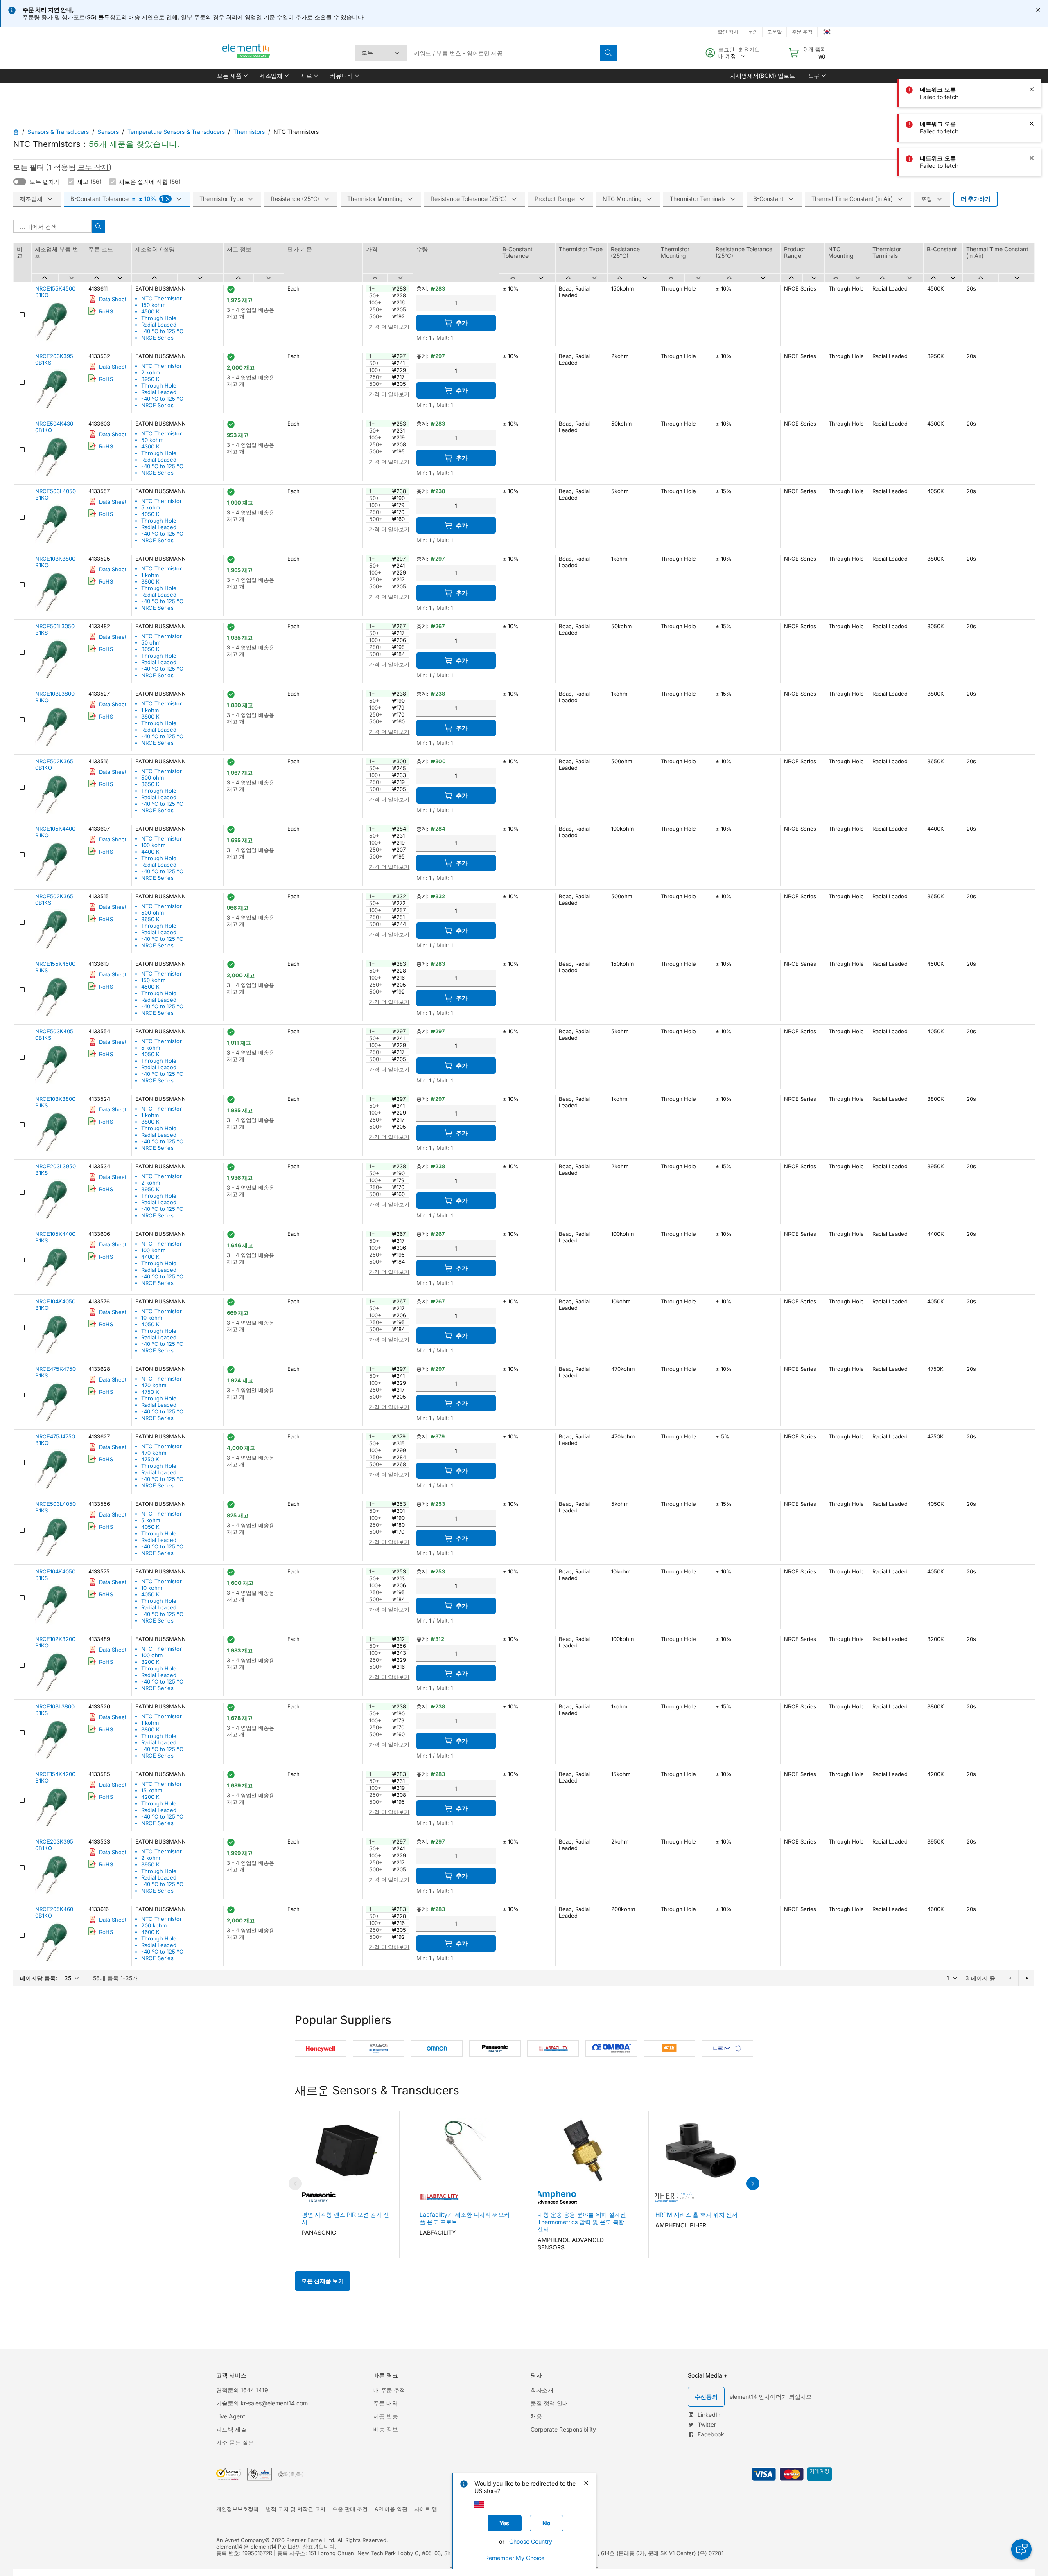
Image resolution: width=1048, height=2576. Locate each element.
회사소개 (542, 2390)
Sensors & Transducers (58, 132)
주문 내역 (386, 2403)
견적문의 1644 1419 (242, 2390)
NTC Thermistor (161, 298)
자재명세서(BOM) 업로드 (762, 75)
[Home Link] (246, 53)
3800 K (150, 581)
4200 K (150, 1797)
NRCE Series (157, 338)
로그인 (726, 50)
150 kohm (153, 305)
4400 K (150, 852)
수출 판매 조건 (350, 2509)
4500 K (150, 311)
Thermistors (249, 132)
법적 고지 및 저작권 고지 (296, 2509)
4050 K (150, 514)
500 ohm (152, 778)
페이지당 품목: (38, 1978)
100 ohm (152, 1655)
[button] (232, 76)
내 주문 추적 (389, 2390)
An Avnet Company (241, 2540)
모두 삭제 (93, 167)
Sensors (108, 132)
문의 (753, 32)
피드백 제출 (231, 2429)
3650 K (150, 784)
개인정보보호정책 (237, 2509)
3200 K (150, 1662)
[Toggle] (20, 182)
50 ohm (151, 642)
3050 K (150, 649)
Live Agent (231, 2416)
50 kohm (152, 440)
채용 (536, 2416)
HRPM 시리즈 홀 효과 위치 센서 (697, 2214)
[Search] (608, 53)
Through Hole (159, 318)
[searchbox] (504, 53)
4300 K (150, 446)
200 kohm (154, 1925)
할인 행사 (728, 32)
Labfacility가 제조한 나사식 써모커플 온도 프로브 (465, 2218)
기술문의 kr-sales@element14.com (262, 2403)
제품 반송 (386, 2416)
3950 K (150, 379)
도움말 (775, 32)
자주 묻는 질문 (235, 2442)
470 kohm (154, 1385)
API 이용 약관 (391, 2509)
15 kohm (152, 1790)
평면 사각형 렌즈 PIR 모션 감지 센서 (346, 2218)
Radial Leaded (159, 325)
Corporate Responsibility (563, 2429)
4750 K (150, 1392)
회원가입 (749, 50)
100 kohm (153, 845)
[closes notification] (1038, 10)
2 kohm (151, 372)
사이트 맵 (426, 2509)
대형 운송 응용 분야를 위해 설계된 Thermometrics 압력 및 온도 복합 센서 (582, 2222)
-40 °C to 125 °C (162, 331)
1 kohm (150, 575)
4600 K (150, 1932)
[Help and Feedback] (1021, 2549)
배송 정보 (386, 2429)
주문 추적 (802, 32)
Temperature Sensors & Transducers (176, 132)
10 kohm (152, 1318)
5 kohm (151, 507)
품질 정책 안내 (549, 2403)
